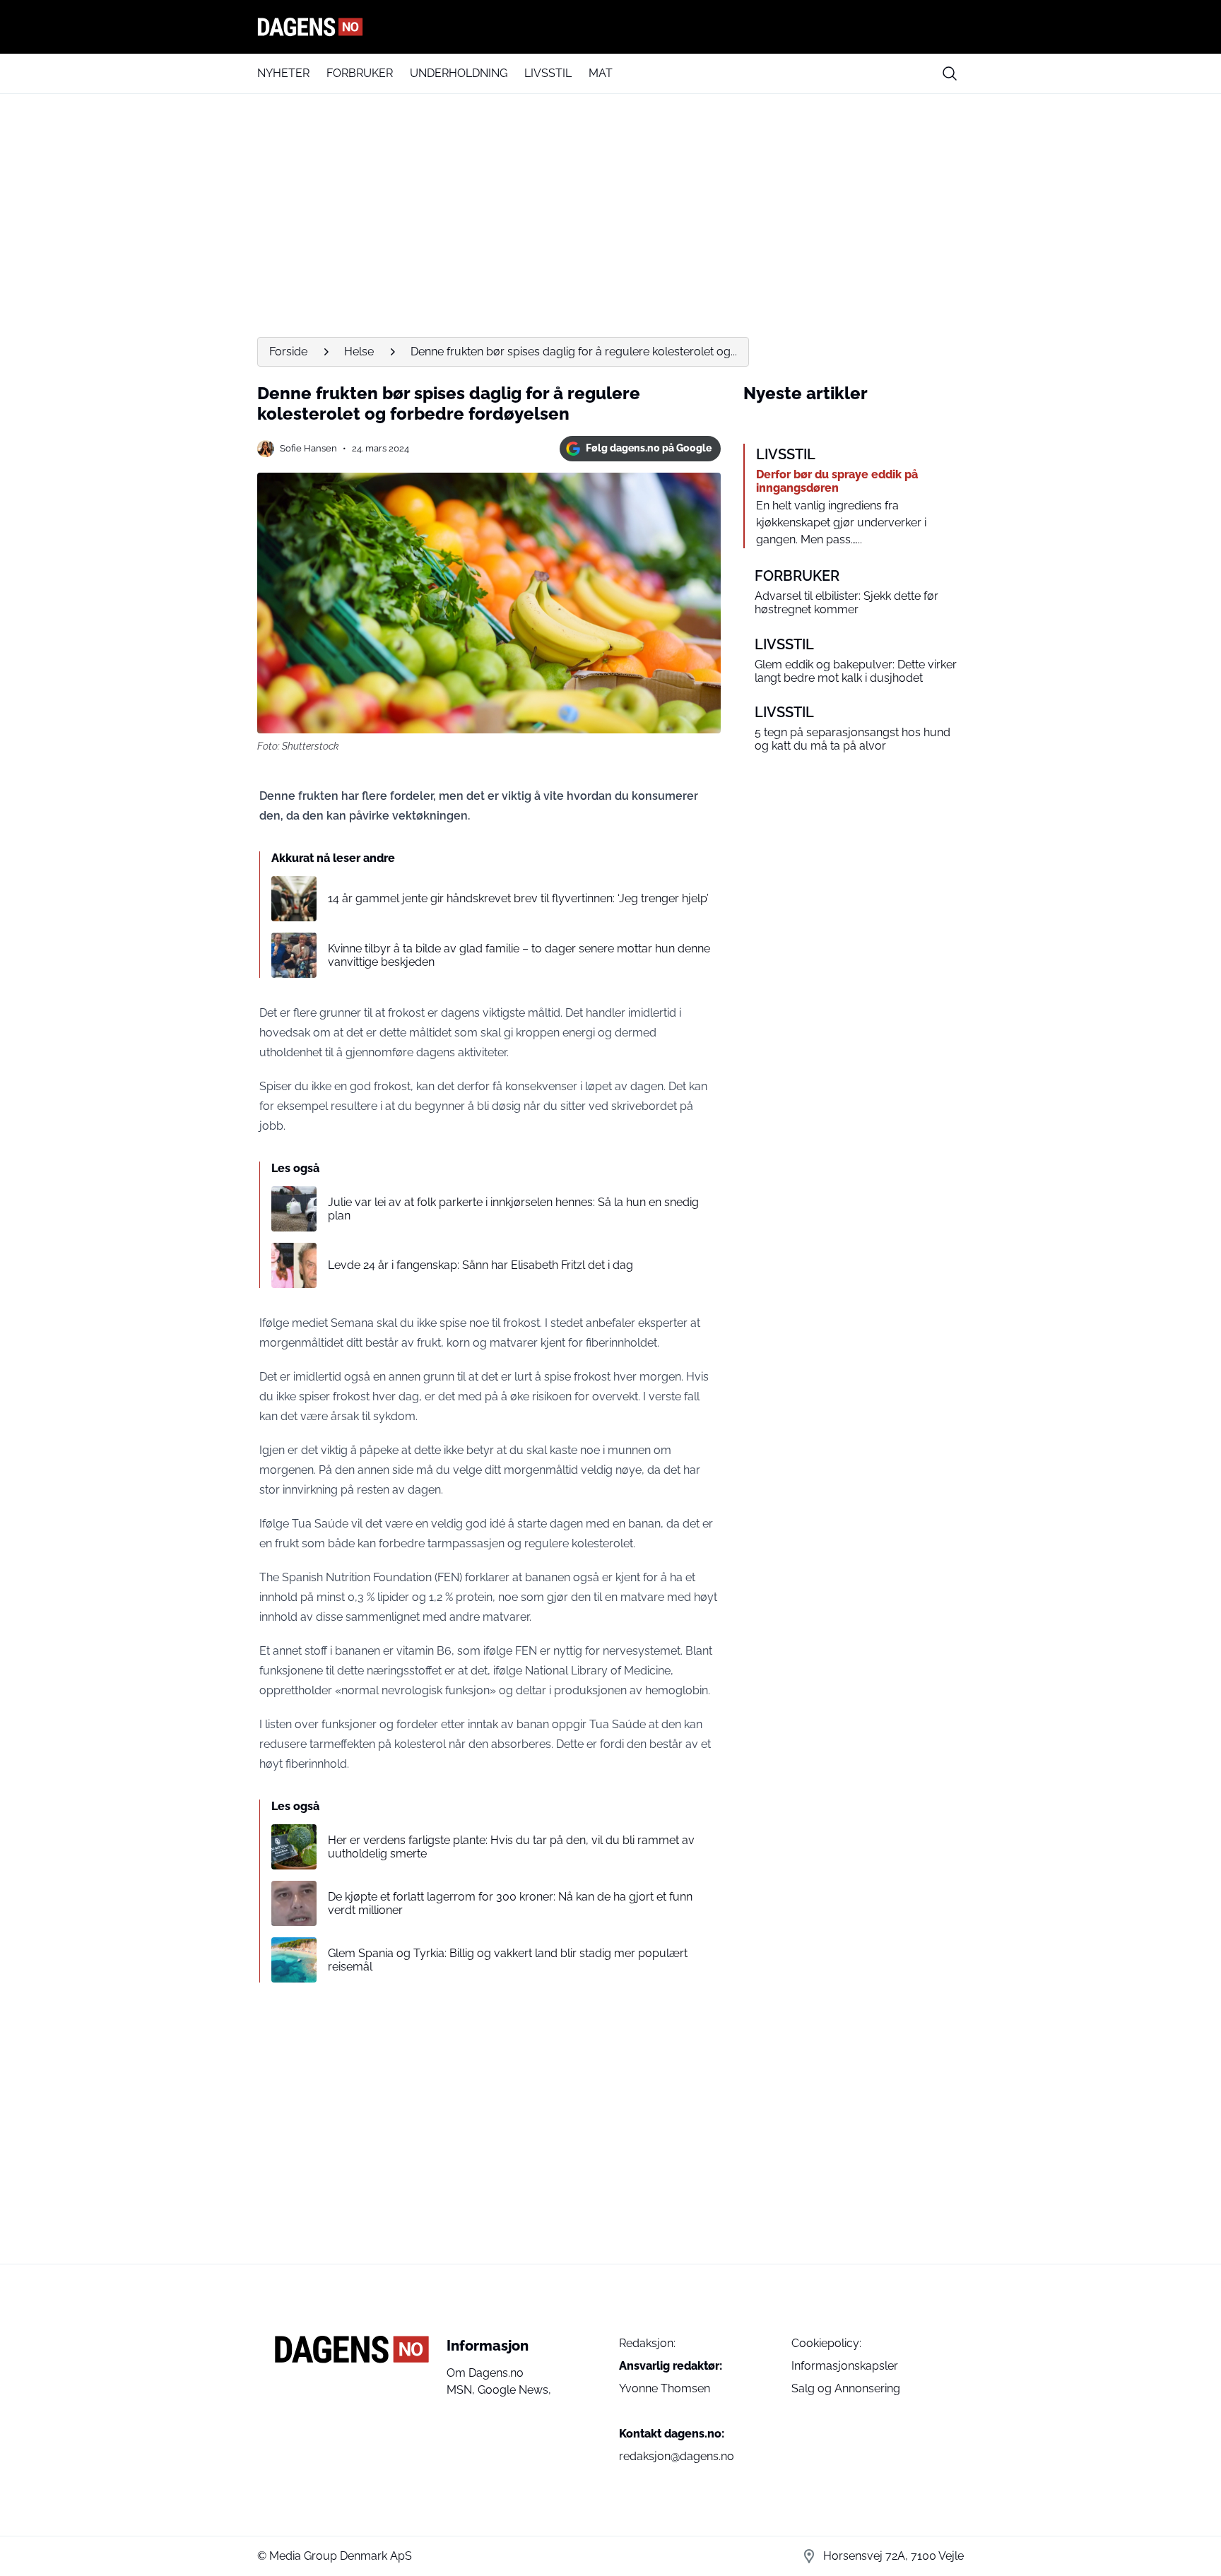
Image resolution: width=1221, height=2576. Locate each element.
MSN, (462, 2390)
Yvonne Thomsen (665, 2388)
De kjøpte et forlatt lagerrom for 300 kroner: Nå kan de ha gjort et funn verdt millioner (510, 1903)
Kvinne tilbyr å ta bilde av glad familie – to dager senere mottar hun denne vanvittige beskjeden (519, 955)
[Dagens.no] (610, 27)
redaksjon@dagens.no (677, 2456)
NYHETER (283, 73)
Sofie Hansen (308, 448)
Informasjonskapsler (845, 2366)
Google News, (514, 2390)
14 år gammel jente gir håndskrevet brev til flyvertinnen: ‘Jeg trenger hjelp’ (518, 898)
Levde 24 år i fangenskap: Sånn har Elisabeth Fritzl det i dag (480, 1265)
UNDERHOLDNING (459, 73)
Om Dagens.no (485, 2373)
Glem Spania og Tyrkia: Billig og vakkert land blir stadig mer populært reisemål (508, 1960)
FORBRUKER (360, 73)
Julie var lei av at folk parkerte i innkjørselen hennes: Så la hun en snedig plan (513, 1209)
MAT (601, 73)
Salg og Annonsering (846, 2388)
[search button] (950, 73)
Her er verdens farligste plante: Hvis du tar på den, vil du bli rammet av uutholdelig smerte (511, 1847)
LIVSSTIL (548, 73)
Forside (288, 351)
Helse (359, 351)
